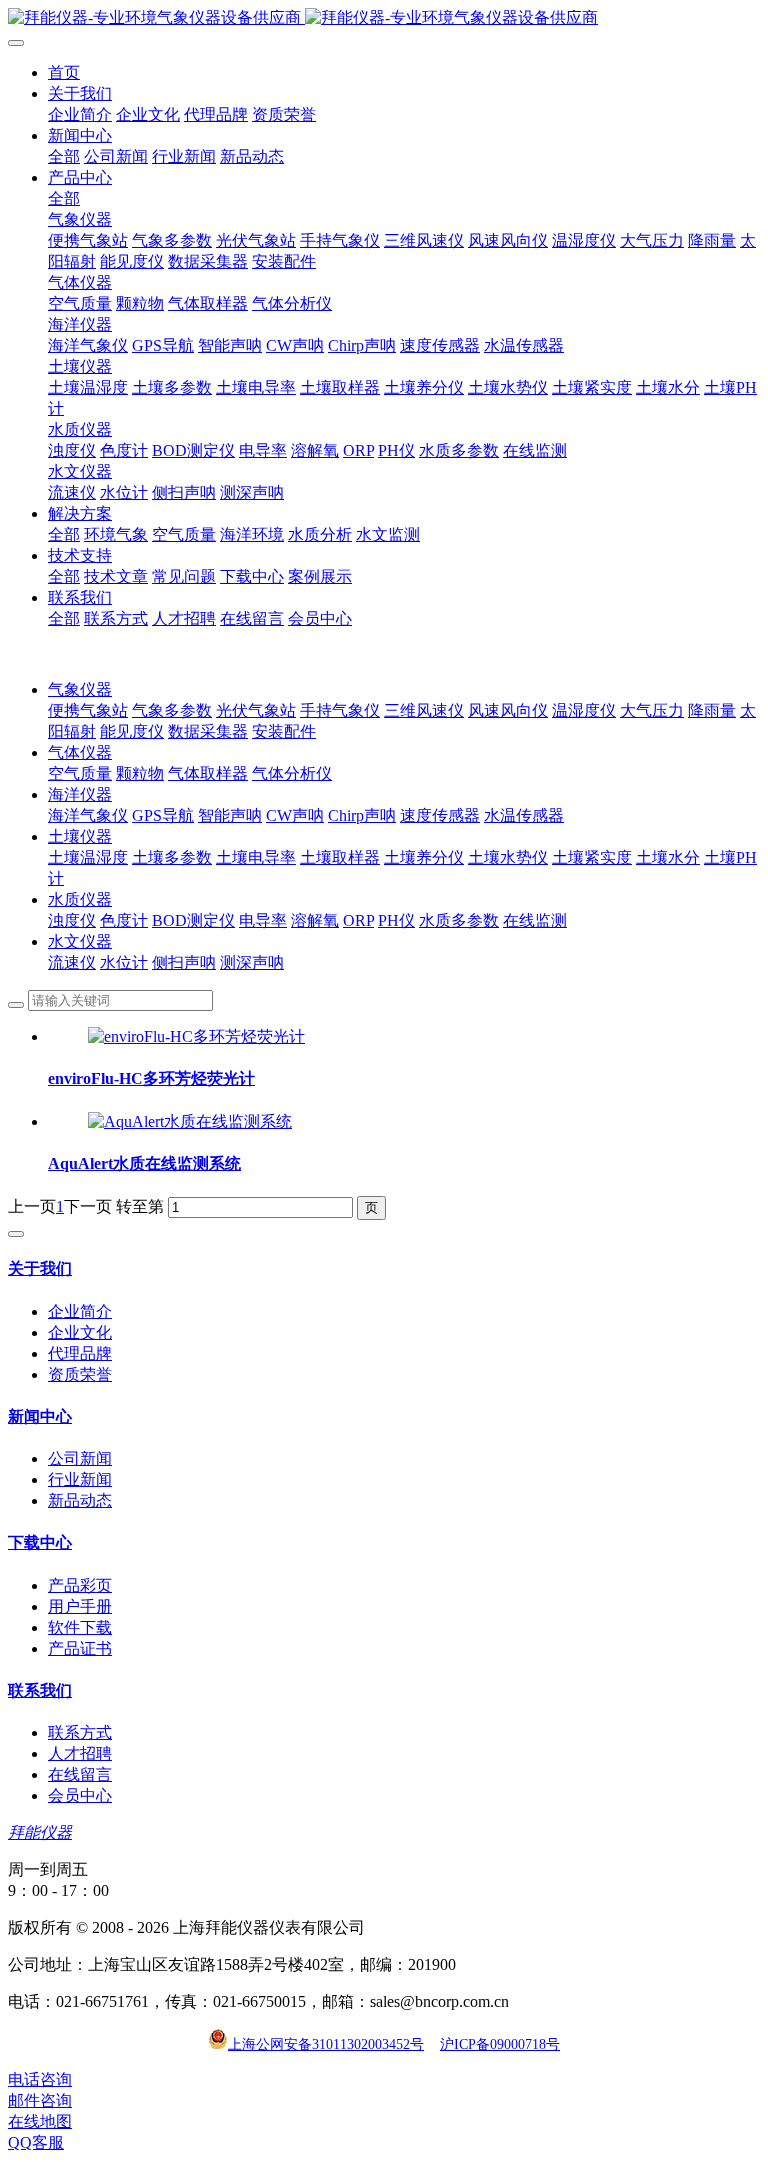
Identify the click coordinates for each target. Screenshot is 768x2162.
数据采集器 (208, 731)
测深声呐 (252, 962)
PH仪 (396, 920)
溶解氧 (315, 920)
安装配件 (284, 731)
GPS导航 (163, 815)
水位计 (124, 962)
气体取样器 (208, 773)
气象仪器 (80, 689)
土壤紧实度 (592, 857)
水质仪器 (80, 899)
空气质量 (80, 773)
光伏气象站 (256, 710)
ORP (358, 920)
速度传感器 (440, 815)
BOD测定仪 (193, 920)
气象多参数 (172, 710)
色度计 (124, 920)
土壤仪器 (80, 836)
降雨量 (712, 710)
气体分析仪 (292, 773)
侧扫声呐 (184, 962)
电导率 (263, 920)
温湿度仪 (584, 710)
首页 (64, 72)
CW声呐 (295, 815)
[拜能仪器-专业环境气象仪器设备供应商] (384, 18)
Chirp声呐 (362, 815)
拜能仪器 (40, 1832)
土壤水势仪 (508, 857)
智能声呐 (230, 815)
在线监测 (535, 920)
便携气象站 (88, 710)
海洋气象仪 (88, 815)
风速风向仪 (508, 710)
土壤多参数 (172, 857)
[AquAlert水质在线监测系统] (190, 1121)
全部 (64, 156)
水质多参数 (459, 920)
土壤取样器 (340, 857)
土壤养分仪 (424, 857)
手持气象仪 (340, 710)
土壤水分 (668, 857)
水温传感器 (524, 815)
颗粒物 (140, 773)
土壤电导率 (256, 857)
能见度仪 (132, 731)
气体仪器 (80, 752)
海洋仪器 (80, 794)
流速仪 (72, 962)
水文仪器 (80, 941)
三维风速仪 (424, 710)
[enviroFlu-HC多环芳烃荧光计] (196, 1036)
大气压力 (652, 710)
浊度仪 (72, 920)
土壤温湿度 (88, 857)
